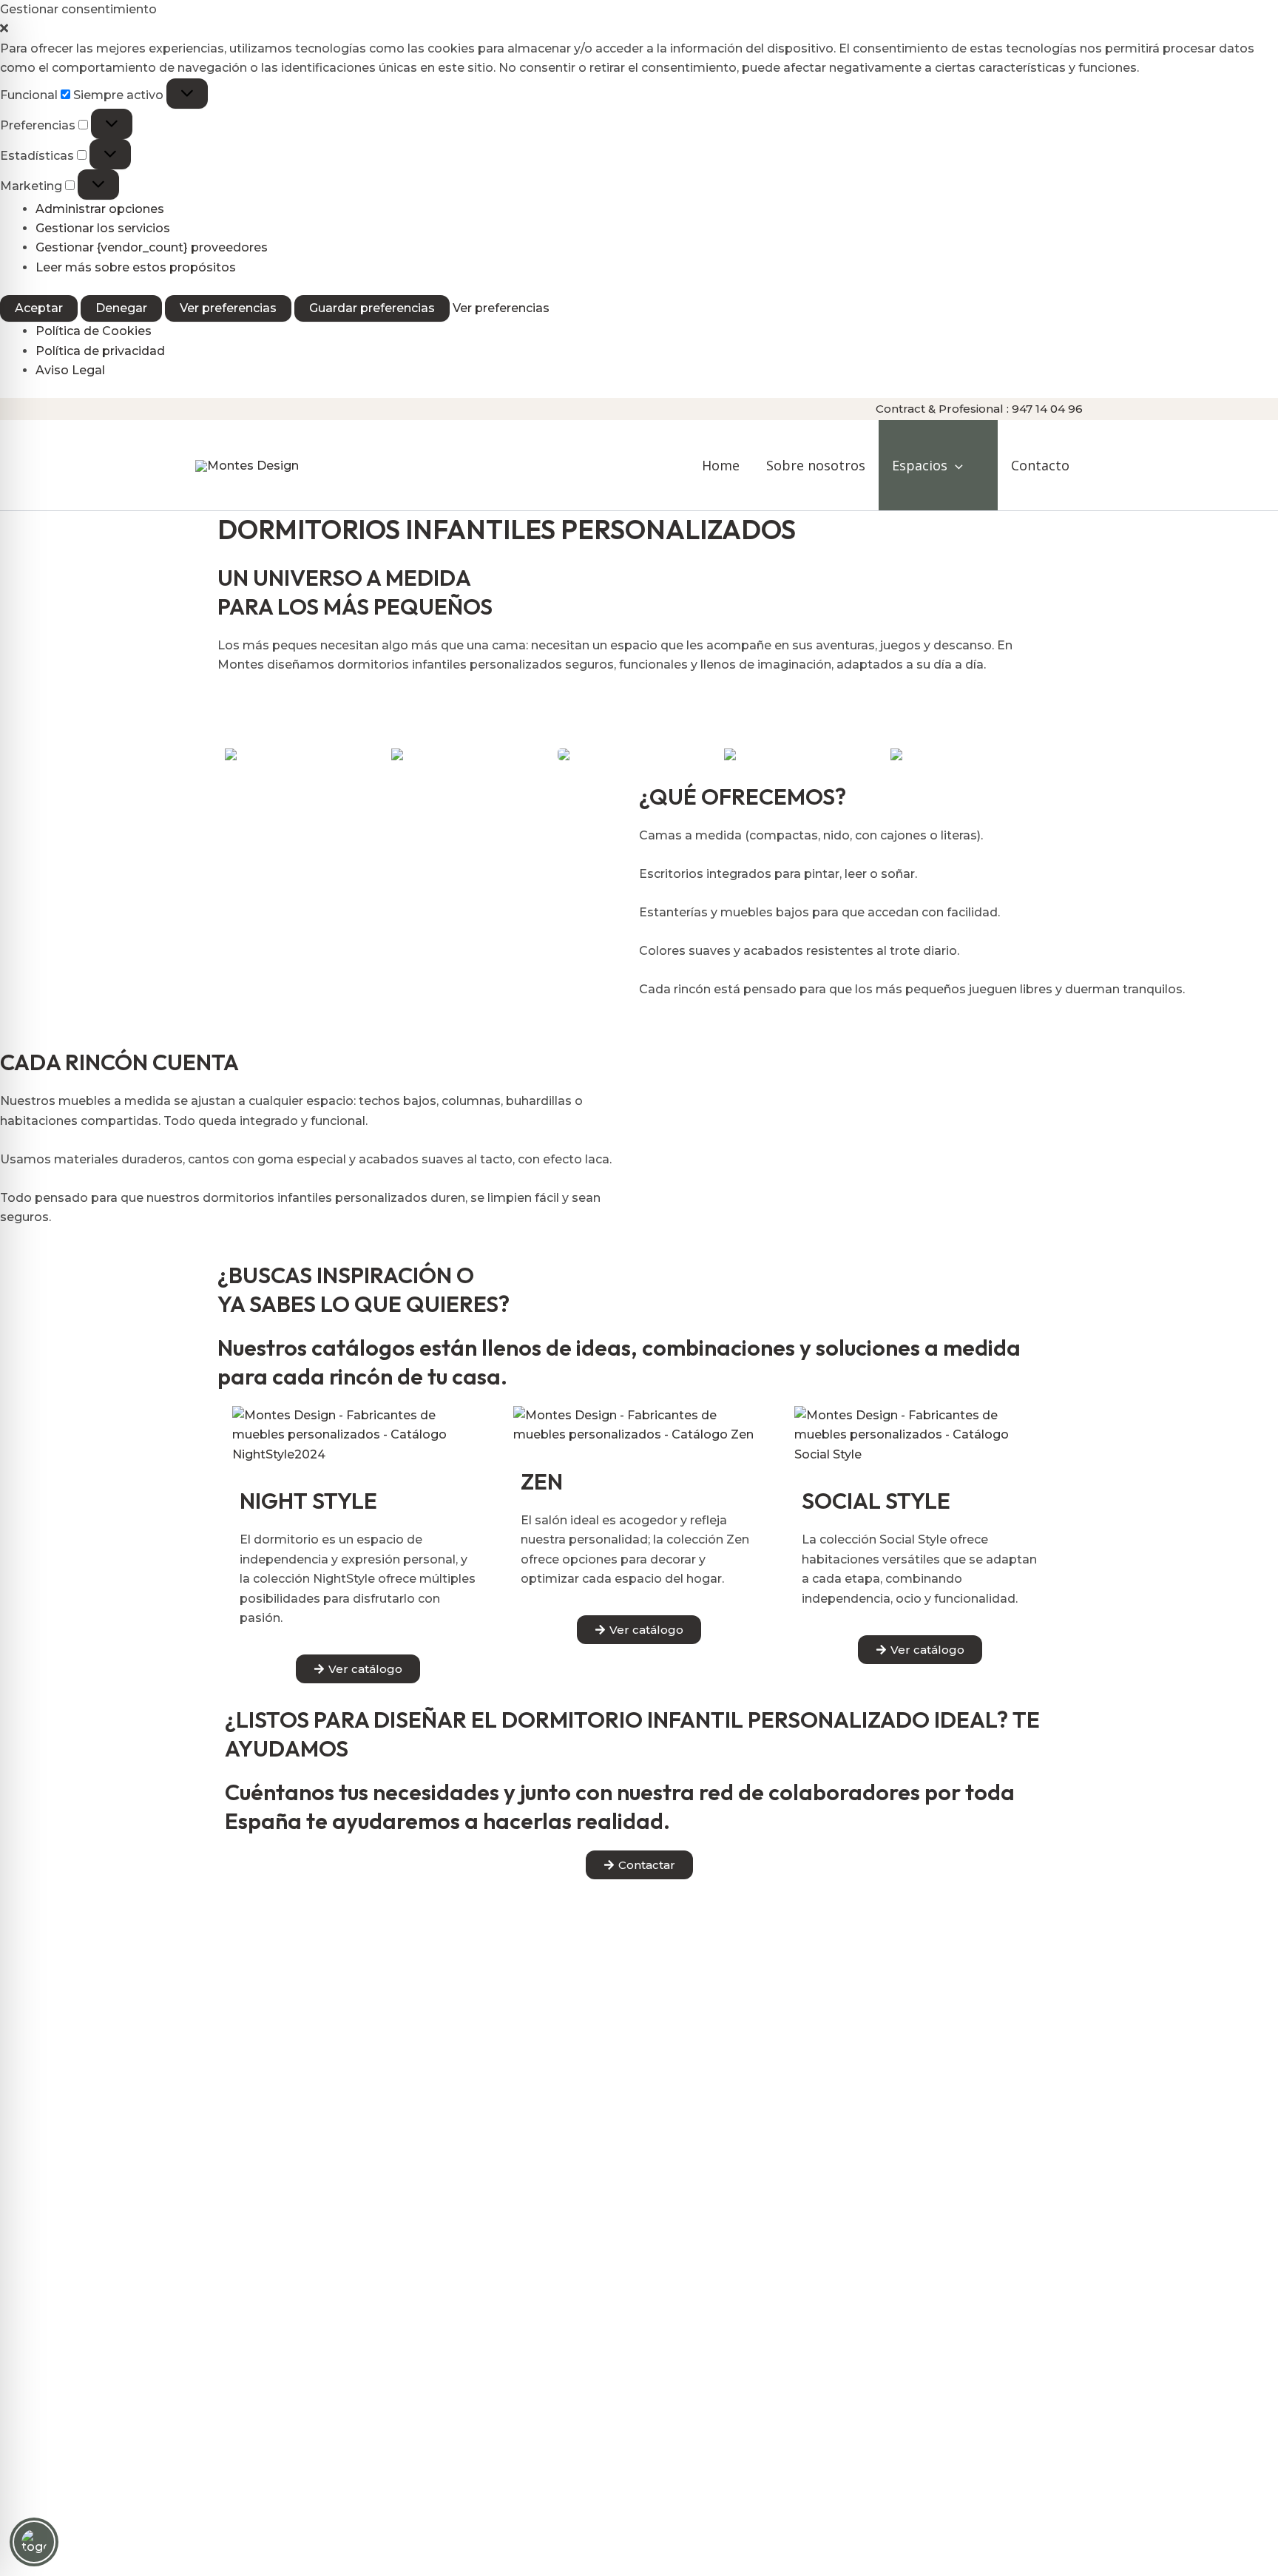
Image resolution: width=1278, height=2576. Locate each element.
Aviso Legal (70, 370)
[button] (639, 29)
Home (721, 465)
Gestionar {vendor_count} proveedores (152, 247)
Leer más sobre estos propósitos (136, 267)
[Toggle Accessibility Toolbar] (34, 2542)
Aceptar (39, 308)
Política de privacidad (100, 351)
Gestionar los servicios (103, 228)
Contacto (1040, 465)
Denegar (121, 308)
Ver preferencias (228, 308)
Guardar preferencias (372, 308)
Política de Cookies (94, 331)
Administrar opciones (100, 209)
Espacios (920, 465)
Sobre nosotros (816, 465)
